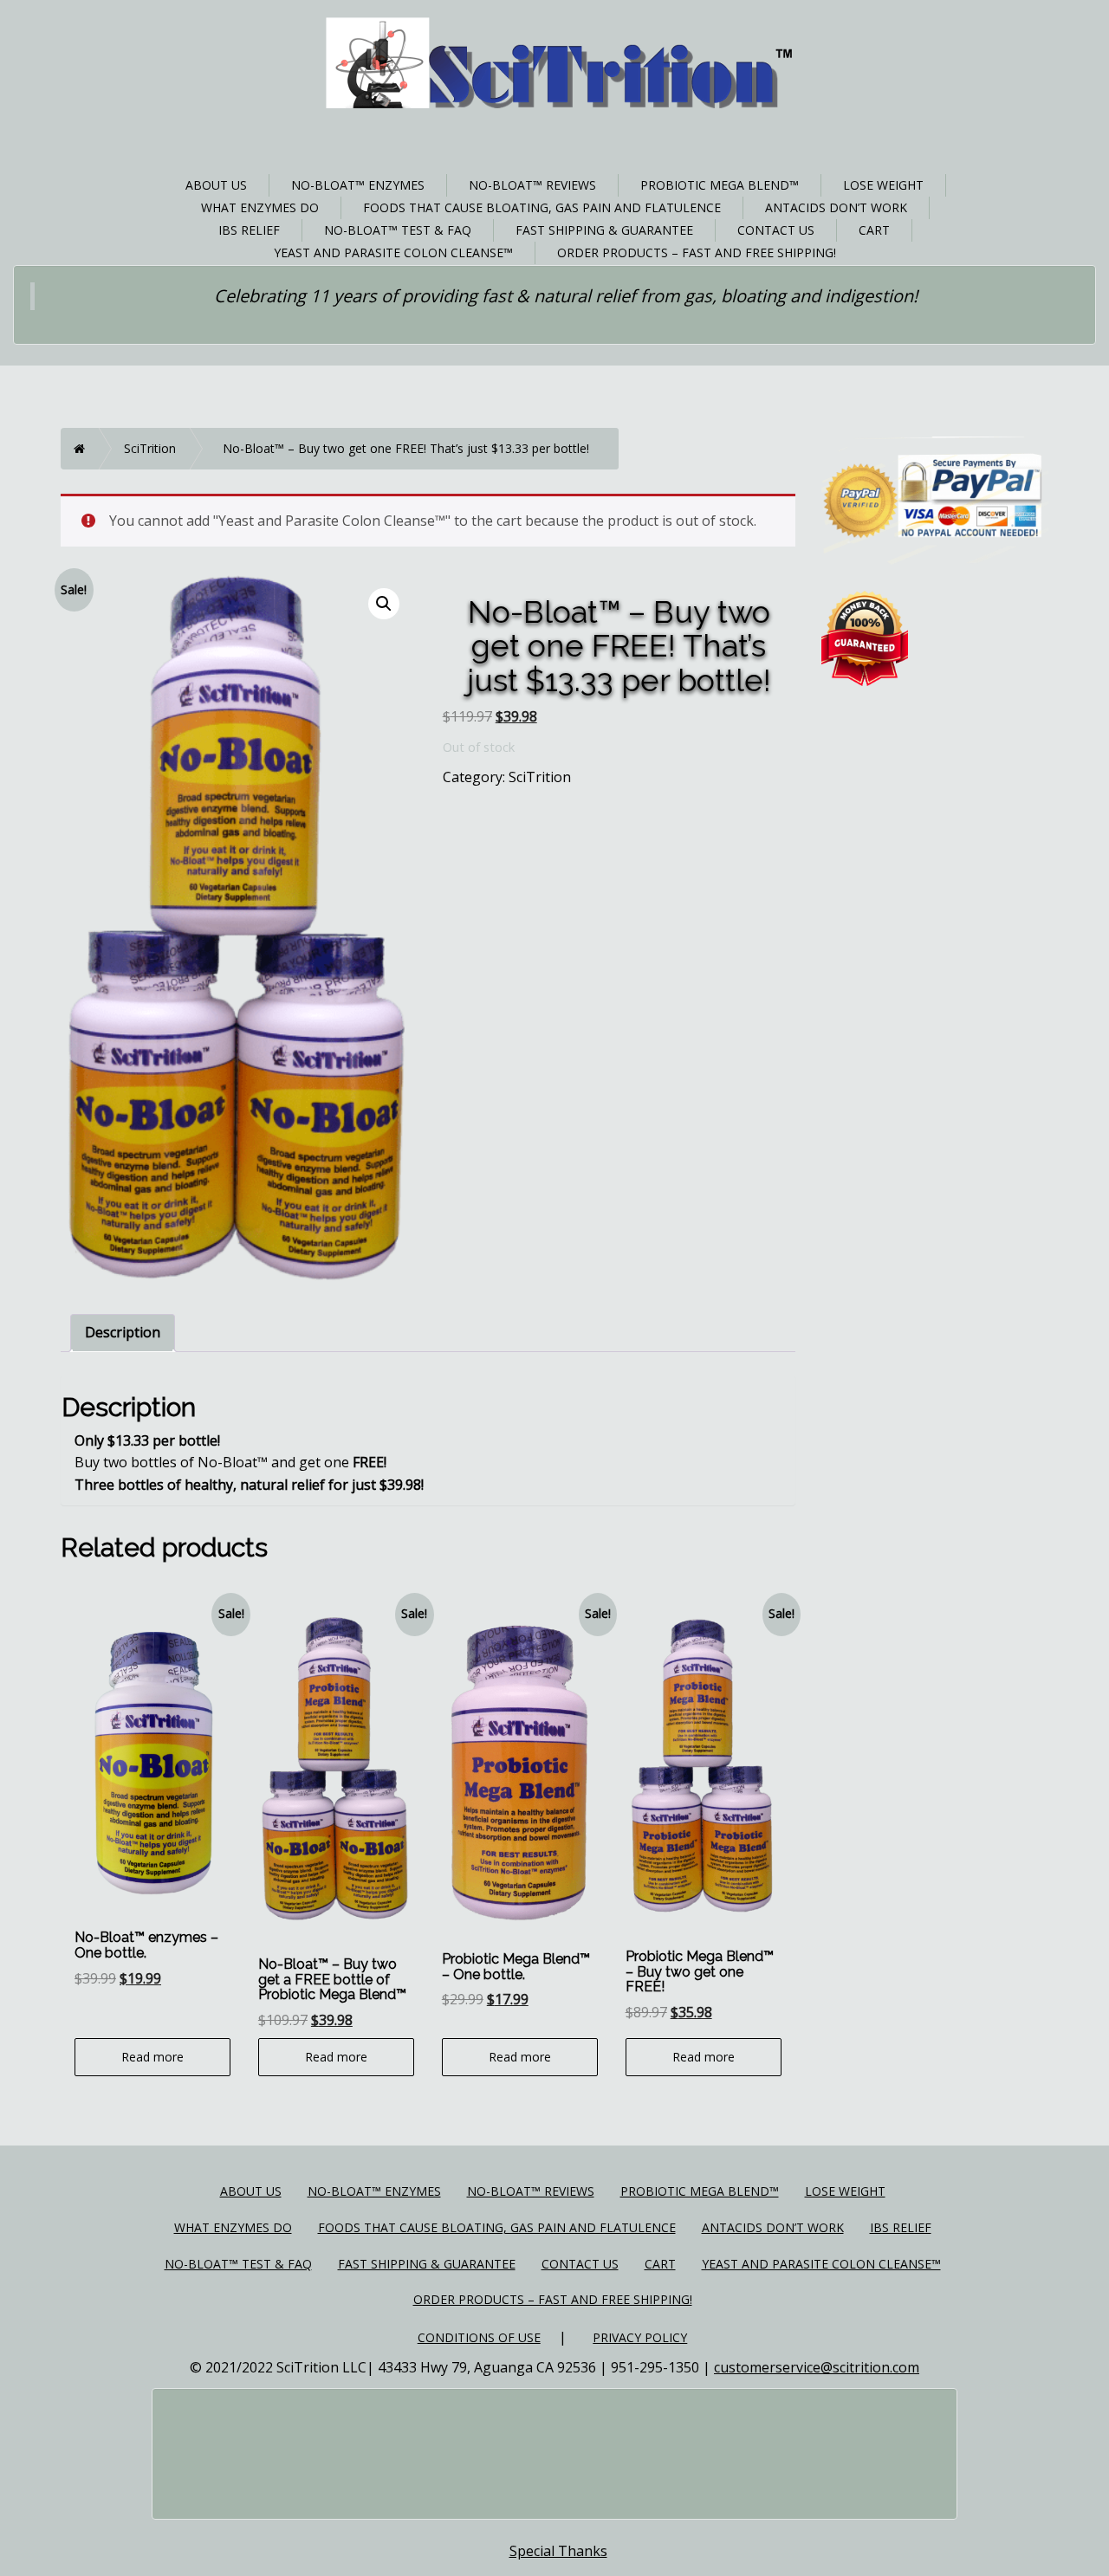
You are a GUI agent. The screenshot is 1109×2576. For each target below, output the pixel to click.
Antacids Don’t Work (836, 207)
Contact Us (776, 230)
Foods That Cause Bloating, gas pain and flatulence (542, 207)
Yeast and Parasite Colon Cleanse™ (393, 252)
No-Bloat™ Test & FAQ (398, 230)
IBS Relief (249, 230)
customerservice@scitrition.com (817, 2367)
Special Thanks (558, 2551)
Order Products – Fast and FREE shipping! (697, 252)
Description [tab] (123, 1332)
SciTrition (150, 448)
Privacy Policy (640, 2337)
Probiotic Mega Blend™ (720, 185)
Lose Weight (883, 185)
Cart (874, 230)
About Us (216, 185)
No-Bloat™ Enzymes (358, 185)
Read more (152, 2057)
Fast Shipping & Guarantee (604, 230)
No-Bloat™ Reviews (532, 185)
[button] (384, 604)
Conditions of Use (479, 2337)
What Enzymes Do (260, 207)
